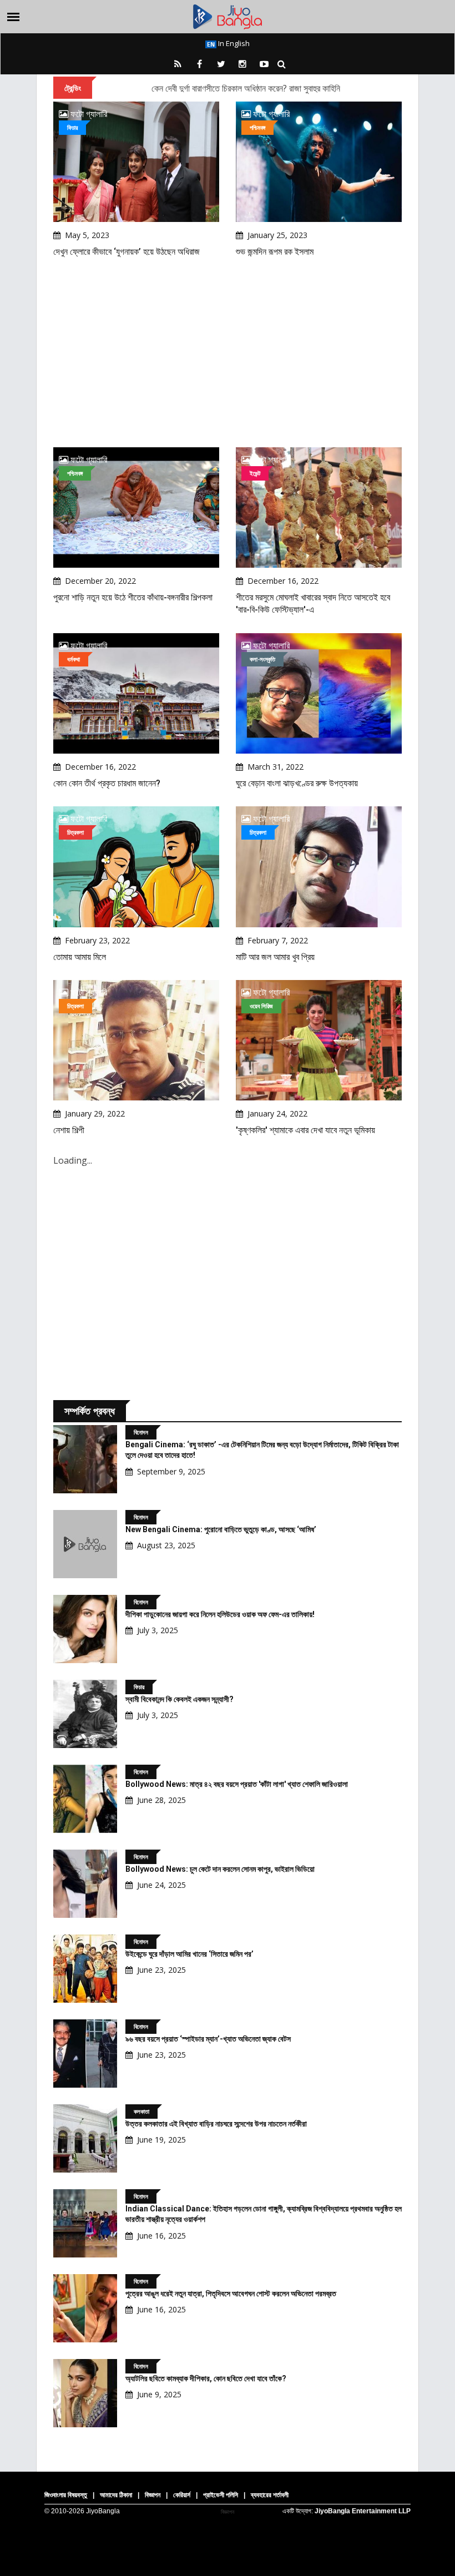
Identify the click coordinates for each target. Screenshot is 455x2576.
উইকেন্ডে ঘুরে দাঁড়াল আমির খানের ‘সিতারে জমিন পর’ (189, 1954)
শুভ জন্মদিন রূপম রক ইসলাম (275, 252)
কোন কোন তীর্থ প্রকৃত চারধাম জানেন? (107, 783)
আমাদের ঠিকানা (116, 2495)
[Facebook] (199, 64)
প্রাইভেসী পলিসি (221, 2495)
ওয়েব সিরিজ (261, 1006)
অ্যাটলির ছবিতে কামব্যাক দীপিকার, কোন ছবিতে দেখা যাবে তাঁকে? (206, 2378)
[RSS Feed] (178, 64)
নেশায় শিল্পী (69, 1130)
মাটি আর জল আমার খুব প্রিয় (275, 957)
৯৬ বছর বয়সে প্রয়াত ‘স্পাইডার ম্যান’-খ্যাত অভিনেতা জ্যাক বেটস (208, 2039)
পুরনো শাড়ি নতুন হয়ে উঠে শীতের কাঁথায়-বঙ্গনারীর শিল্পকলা (133, 597)
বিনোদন (141, 1432)
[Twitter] (221, 64)
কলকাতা (141, 2111)
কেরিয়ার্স (182, 2495)
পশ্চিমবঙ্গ (257, 127)
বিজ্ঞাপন (153, 2495)
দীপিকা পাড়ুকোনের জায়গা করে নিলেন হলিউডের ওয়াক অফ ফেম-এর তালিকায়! (220, 1614)
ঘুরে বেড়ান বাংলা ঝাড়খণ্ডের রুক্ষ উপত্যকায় (297, 783)
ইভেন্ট (255, 473)
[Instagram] (242, 64)
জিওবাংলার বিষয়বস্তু (66, 2495)
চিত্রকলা (75, 832)
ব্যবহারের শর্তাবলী (270, 2495)
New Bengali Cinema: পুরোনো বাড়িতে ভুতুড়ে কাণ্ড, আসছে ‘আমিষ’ (221, 1529)
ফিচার (72, 127)
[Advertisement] (228, 353)
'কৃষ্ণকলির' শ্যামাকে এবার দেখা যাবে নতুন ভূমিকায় (305, 1130)
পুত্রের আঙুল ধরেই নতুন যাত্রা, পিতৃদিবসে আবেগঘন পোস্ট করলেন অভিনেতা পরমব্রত (231, 2294)
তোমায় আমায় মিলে (80, 957)
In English (233, 43)
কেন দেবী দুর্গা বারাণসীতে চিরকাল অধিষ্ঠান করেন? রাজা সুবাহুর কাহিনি (246, 88)
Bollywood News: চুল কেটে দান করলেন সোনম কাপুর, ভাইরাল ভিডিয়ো (220, 1869)
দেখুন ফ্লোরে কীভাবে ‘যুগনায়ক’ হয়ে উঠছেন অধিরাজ (127, 252)
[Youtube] (264, 64)
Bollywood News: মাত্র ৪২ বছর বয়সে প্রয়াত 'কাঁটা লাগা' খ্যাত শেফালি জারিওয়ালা (237, 1784)
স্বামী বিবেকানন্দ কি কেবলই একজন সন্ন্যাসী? (180, 1699)
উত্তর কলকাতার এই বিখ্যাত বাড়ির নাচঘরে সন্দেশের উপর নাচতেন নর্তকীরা (216, 2124)
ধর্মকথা (74, 659)
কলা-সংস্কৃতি (262, 659)
